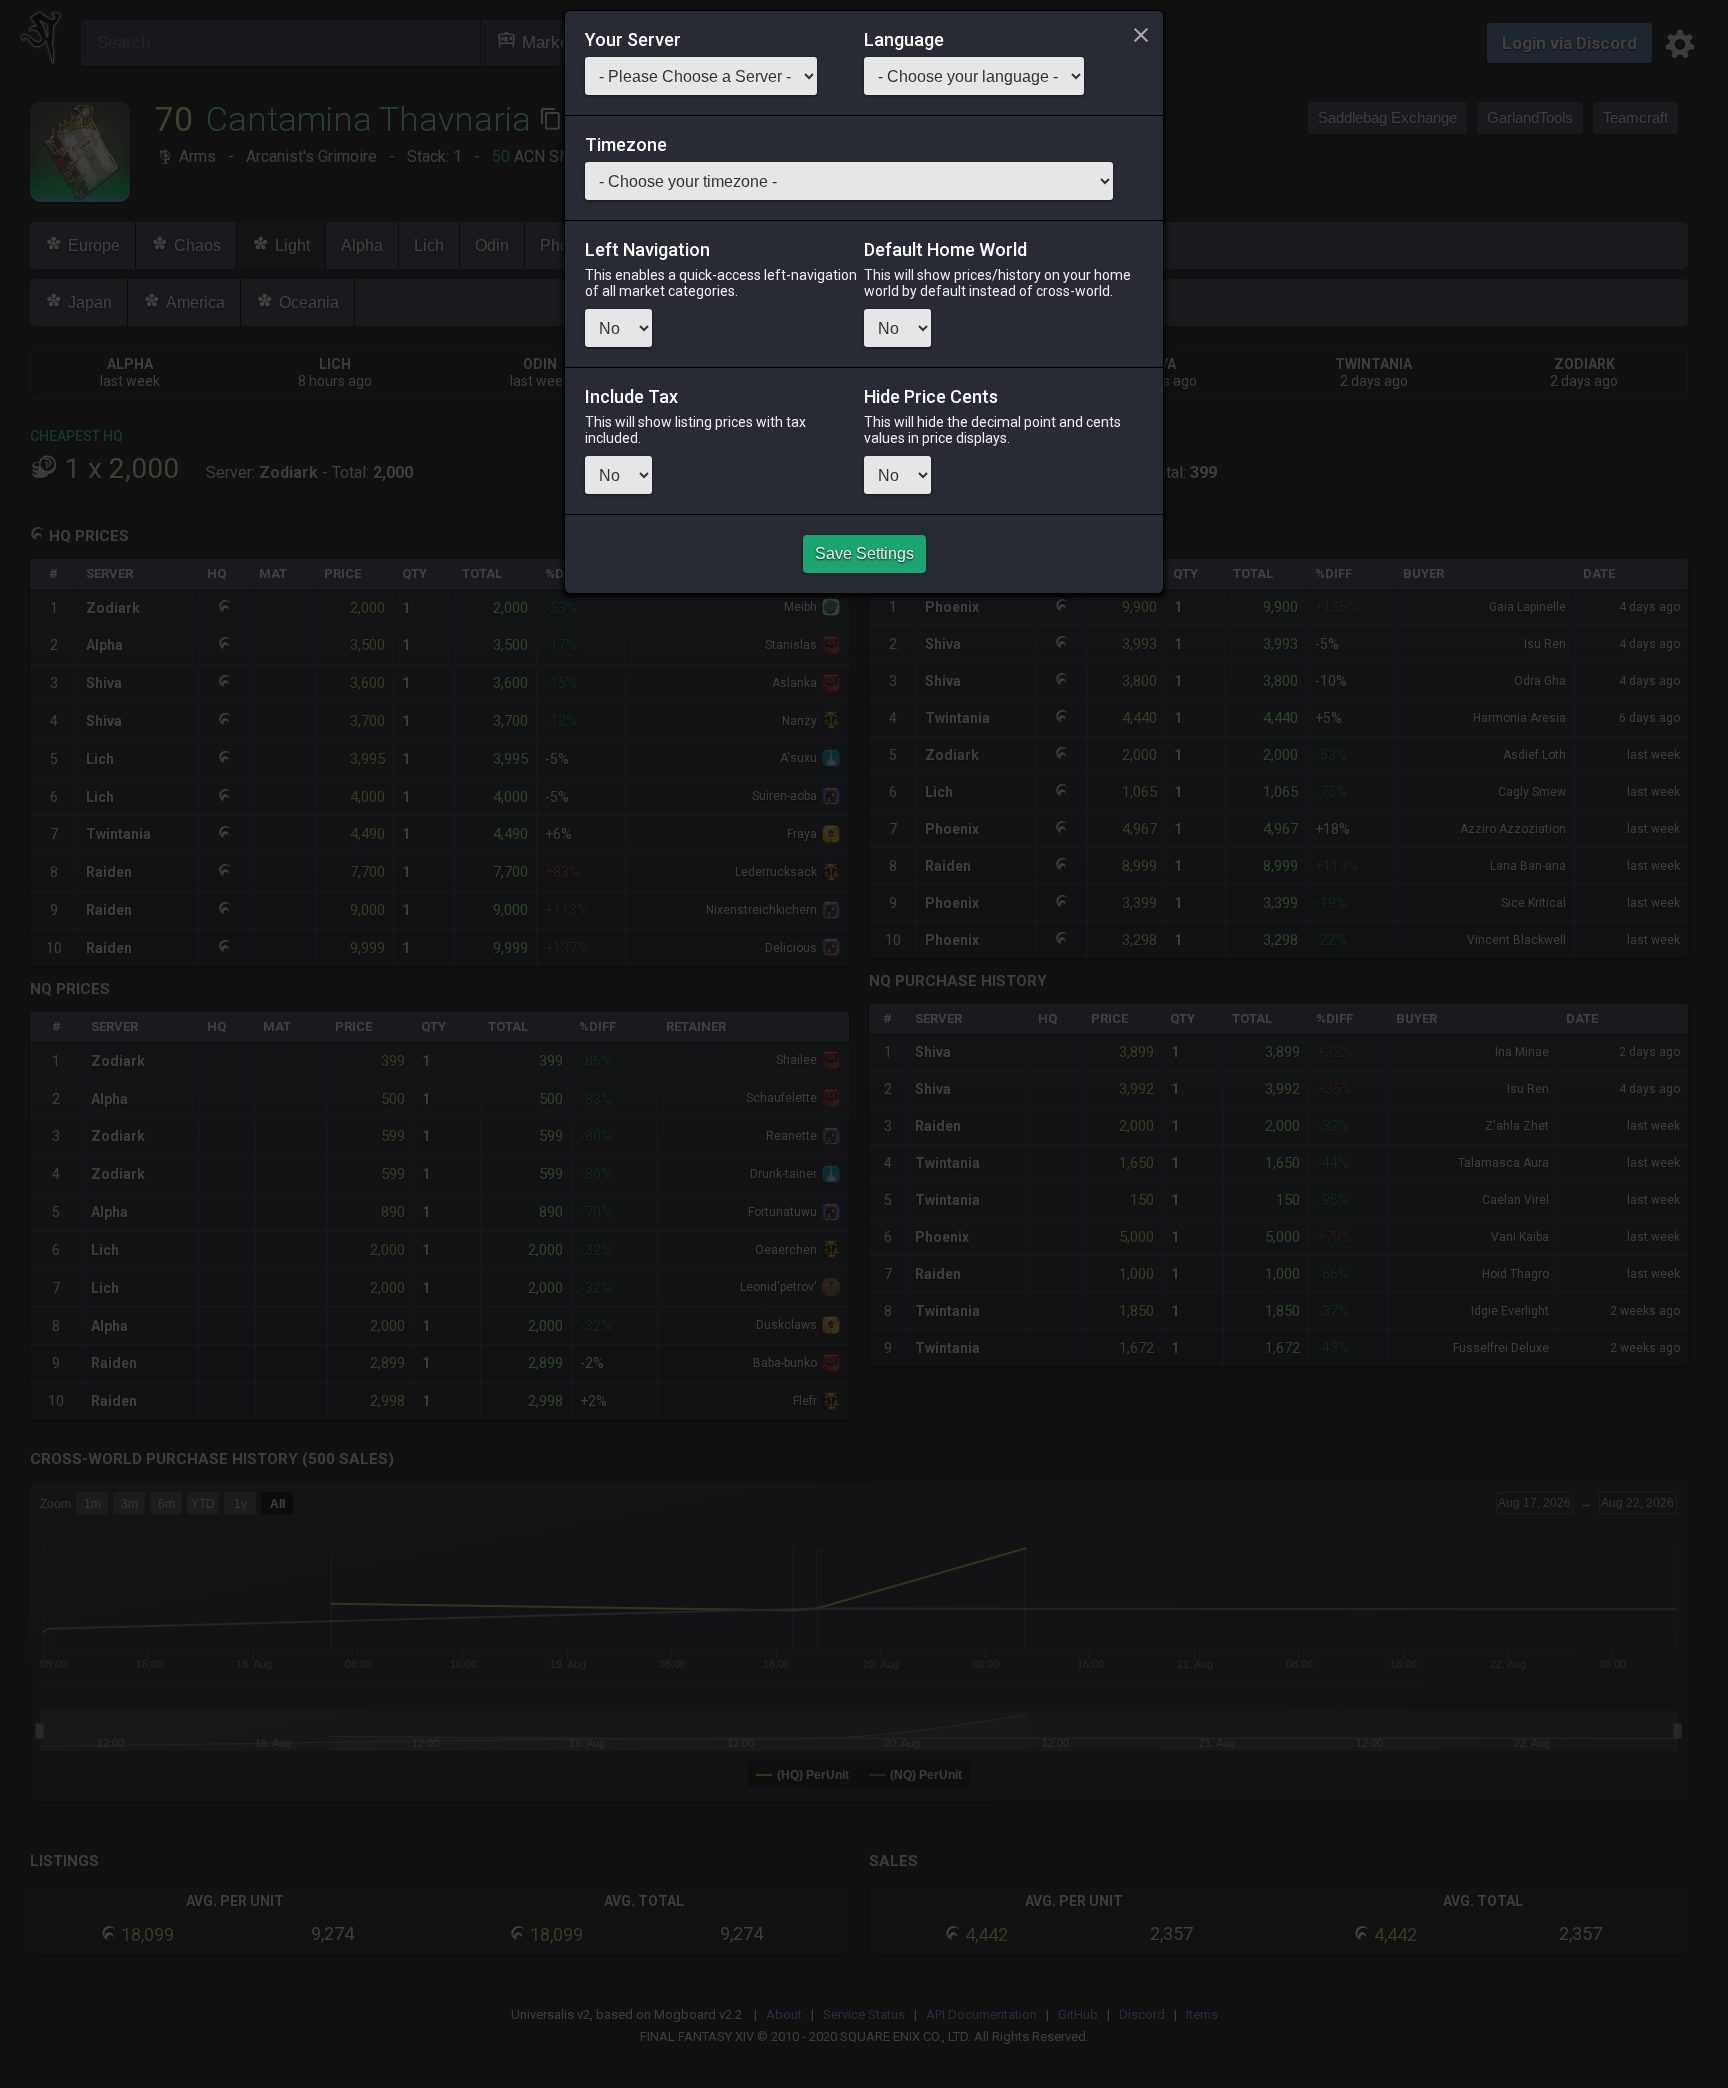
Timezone (626, 145)
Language (904, 40)
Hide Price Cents (931, 397)
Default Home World (945, 250)
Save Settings (864, 553)
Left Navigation (647, 250)
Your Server (633, 40)
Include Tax (631, 397)
